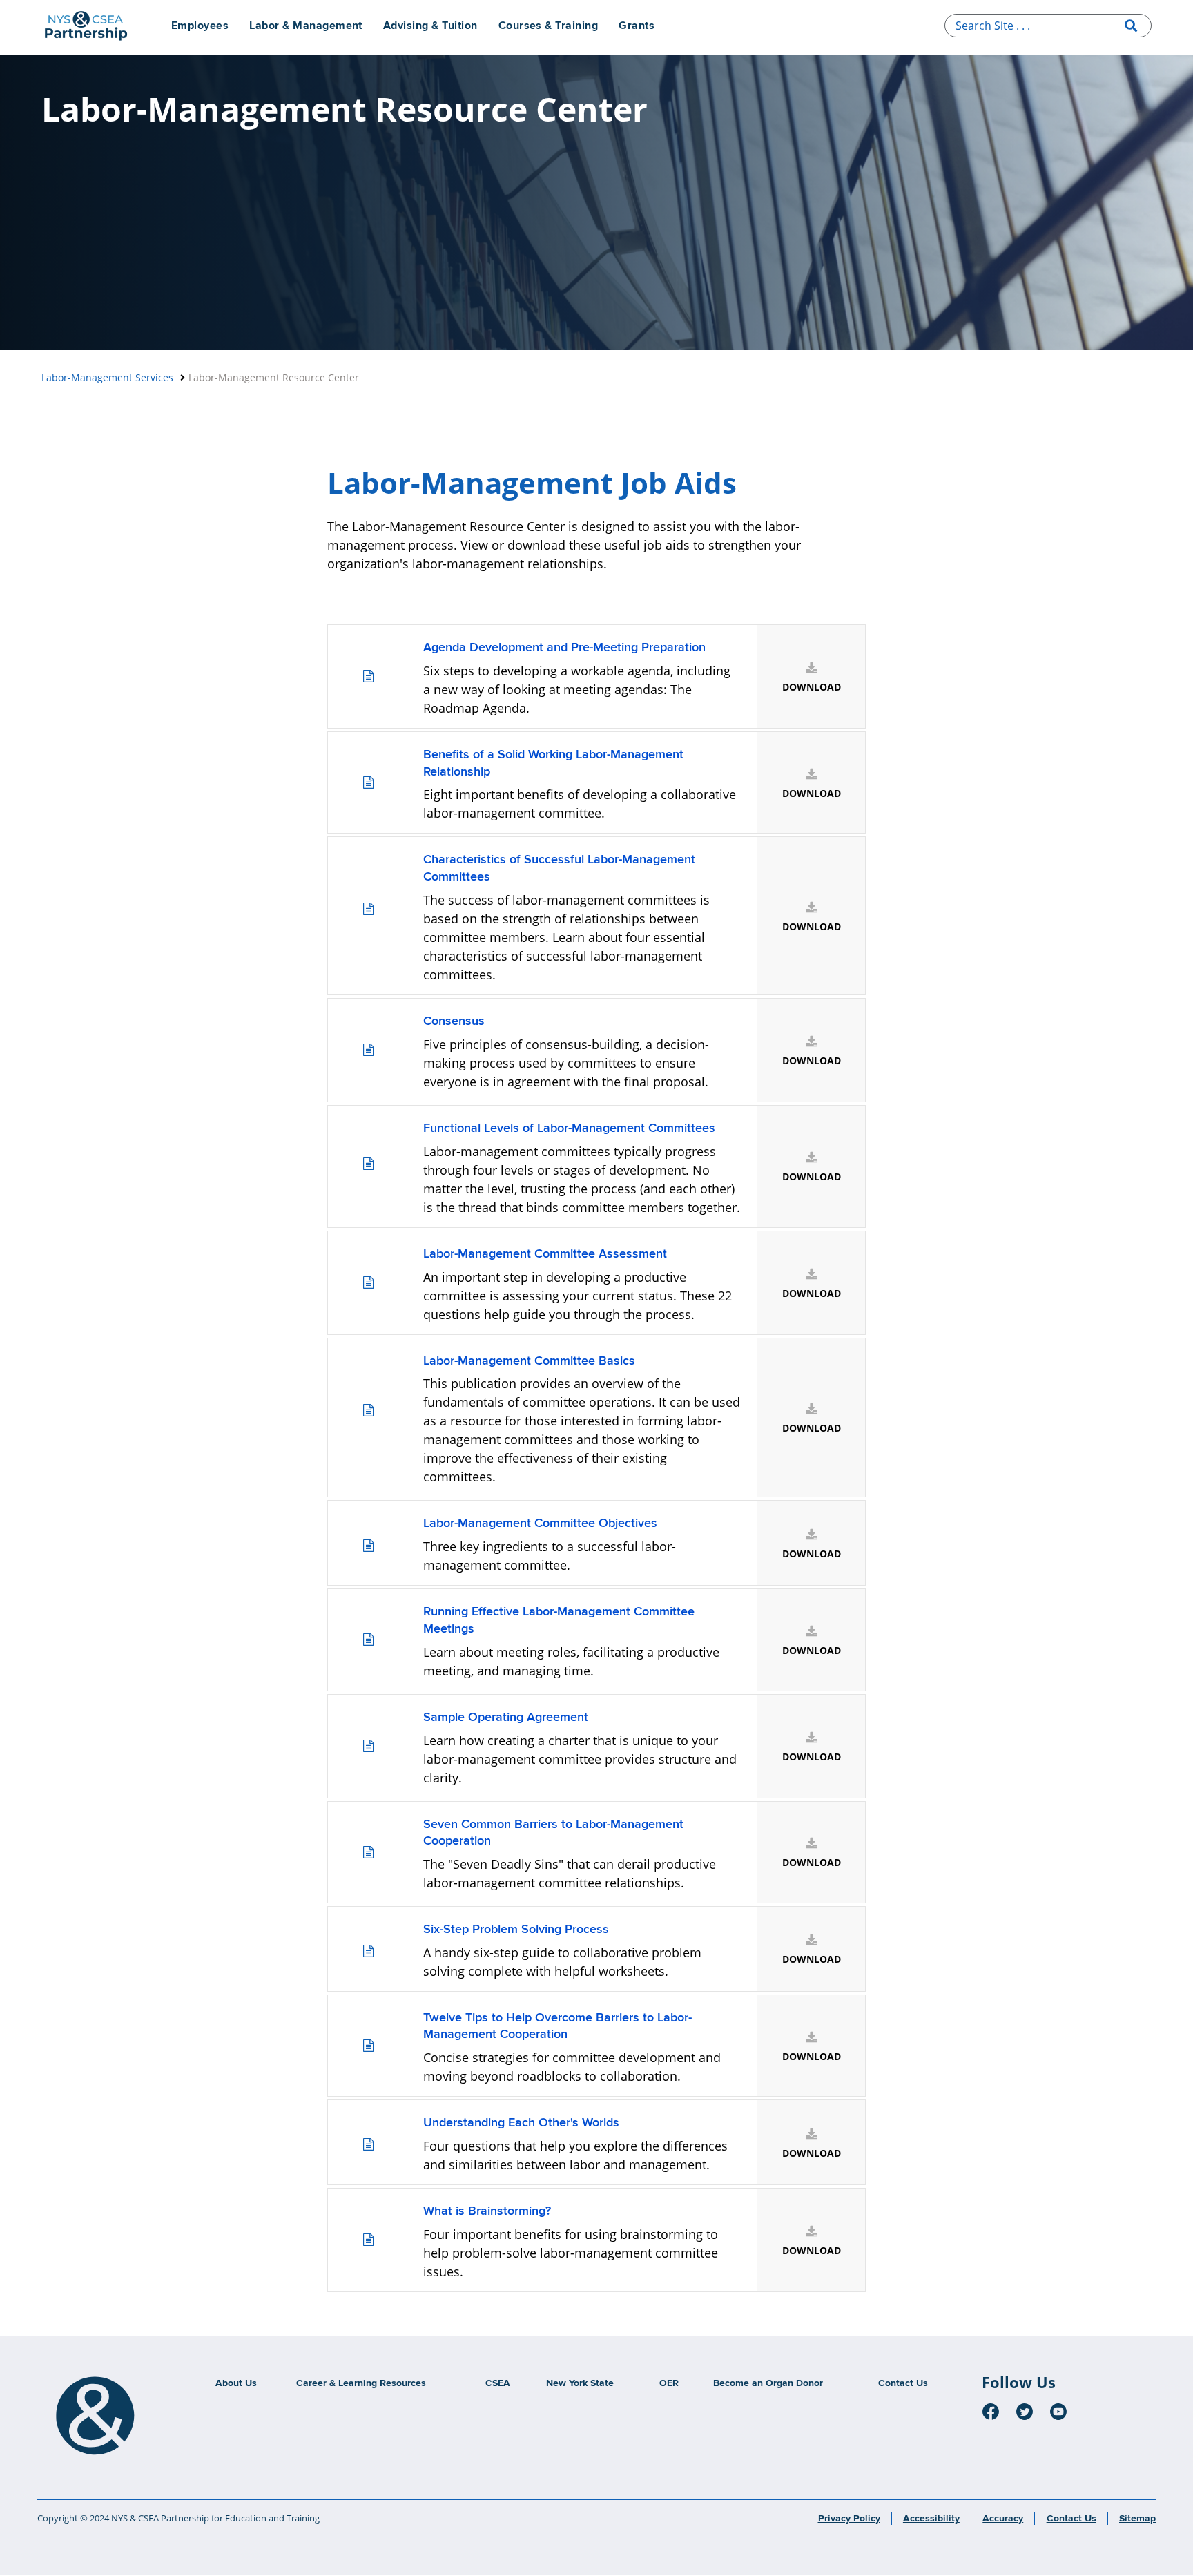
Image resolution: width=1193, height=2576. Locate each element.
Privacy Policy (849, 2519)
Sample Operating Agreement (506, 1718)
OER (669, 2383)
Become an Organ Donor (768, 2383)
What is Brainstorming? (487, 2211)
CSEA (498, 2383)
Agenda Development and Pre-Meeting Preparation (564, 648)
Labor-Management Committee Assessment (545, 1254)
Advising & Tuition (430, 26)
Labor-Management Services (107, 377)
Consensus (454, 1021)
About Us (236, 2383)
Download (812, 687)
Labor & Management (306, 26)
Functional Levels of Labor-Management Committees (569, 1128)
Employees (200, 26)
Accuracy (1003, 2519)
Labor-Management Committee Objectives (540, 1524)
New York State (580, 2383)
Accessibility (931, 2519)
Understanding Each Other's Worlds (521, 2123)
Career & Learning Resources (361, 2383)
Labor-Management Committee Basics (529, 1361)
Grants (637, 26)
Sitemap (1137, 2519)
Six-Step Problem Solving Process (516, 1930)
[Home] (95, 2416)
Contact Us (903, 2383)
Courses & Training (549, 26)
